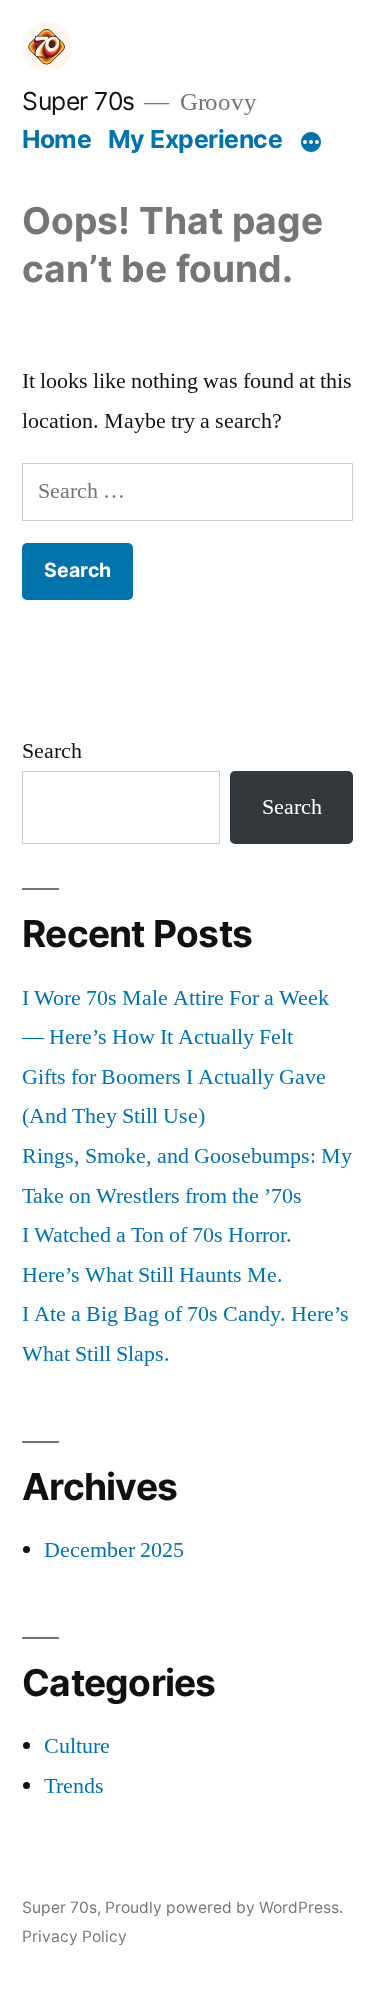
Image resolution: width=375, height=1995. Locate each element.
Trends (74, 1786)
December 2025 (114, 1550)
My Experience (195, 139)
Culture (77, 1746)
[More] (311, 143)
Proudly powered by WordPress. (224, 1907)
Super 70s (78, 101)
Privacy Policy (74, 1936)
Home (56, 139)
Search (52, 751)
